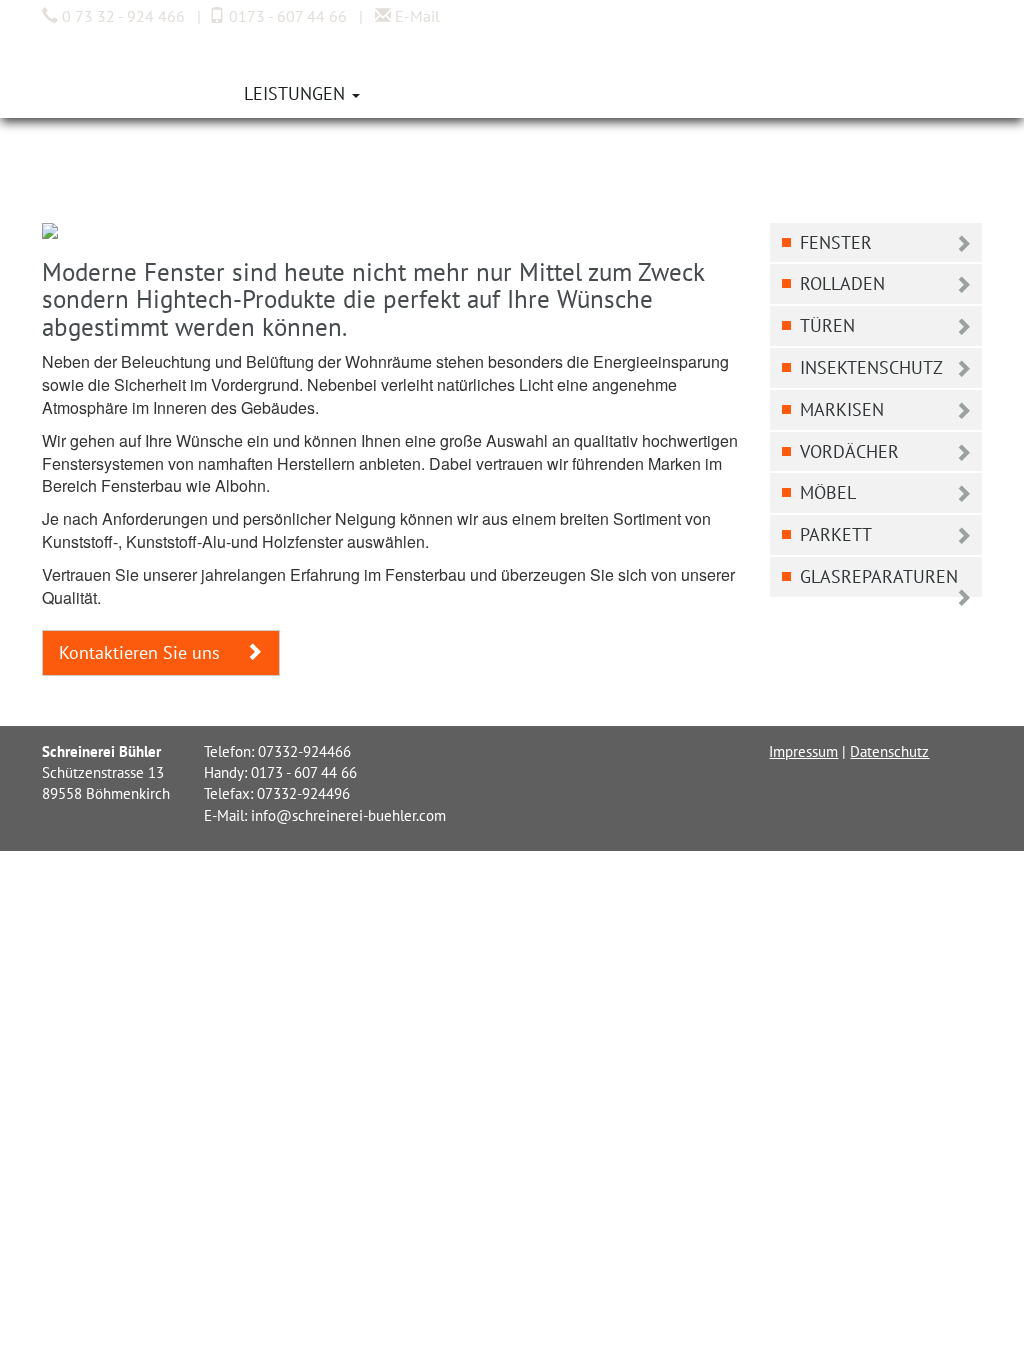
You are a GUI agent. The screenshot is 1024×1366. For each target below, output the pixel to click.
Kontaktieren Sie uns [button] (142, 652)
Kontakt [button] (546, 93)
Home (81, 93)
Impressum (803, 751)
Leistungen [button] (297, 93)
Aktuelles (433, 93)
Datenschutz (889, 751)
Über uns (174, 93)
